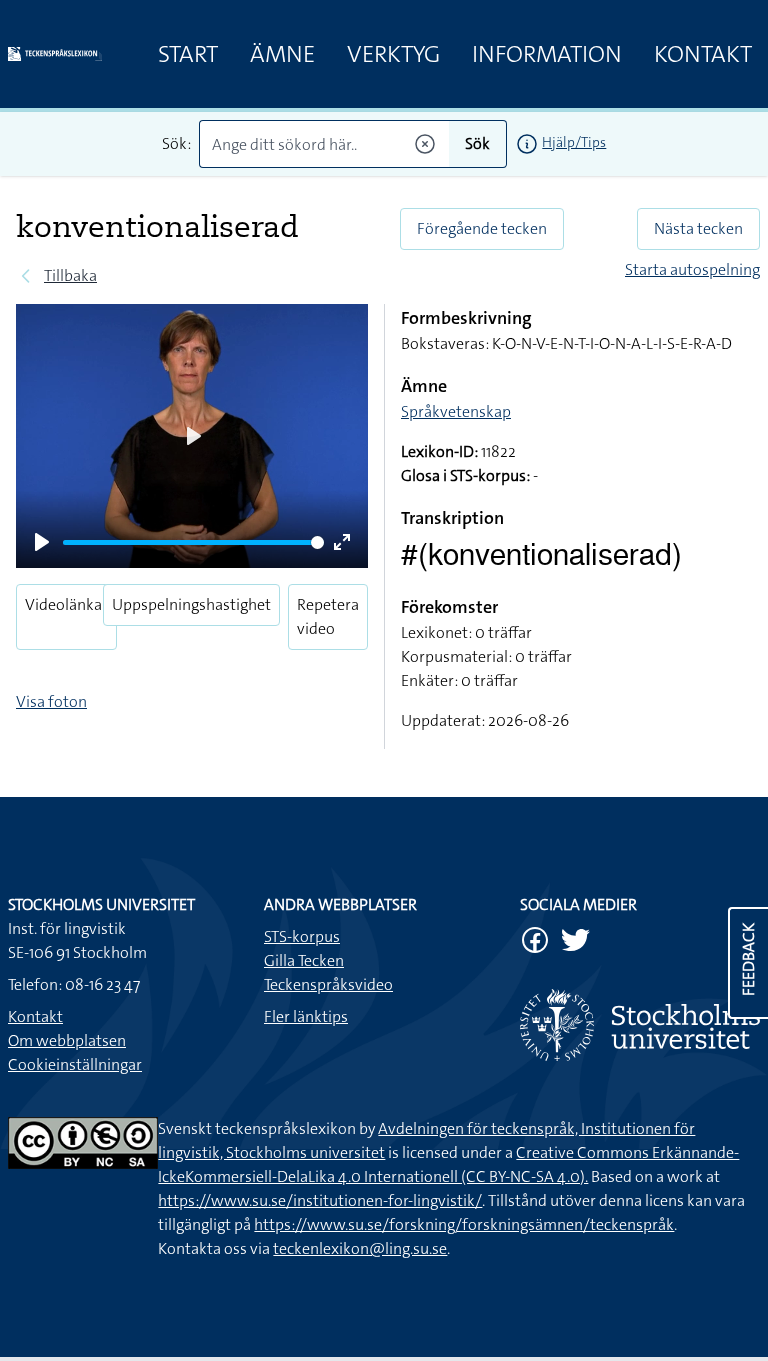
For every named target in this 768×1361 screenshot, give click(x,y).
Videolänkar (66, 604)
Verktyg (393, 54)
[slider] (193, 542)
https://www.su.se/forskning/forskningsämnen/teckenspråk (464, 1224)
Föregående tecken (482, 228)
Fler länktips (306, 1016)
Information (547, 54)
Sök (477, 143)
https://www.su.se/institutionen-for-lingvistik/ (320, 1200)
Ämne (282, 54)
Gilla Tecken (304, 960)
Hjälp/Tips (574, 142)
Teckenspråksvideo (328, 984)
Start (188, 54)
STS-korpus (302, 936)
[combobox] (324, 144)
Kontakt (703, 54)
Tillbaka (70, 275)
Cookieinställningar (75, 1064)
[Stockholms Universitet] (640, 1025)
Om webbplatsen (67, 1040)
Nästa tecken (698, 228)
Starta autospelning (692, 269)
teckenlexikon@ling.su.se (360, 1248)
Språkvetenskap (456, 411)
